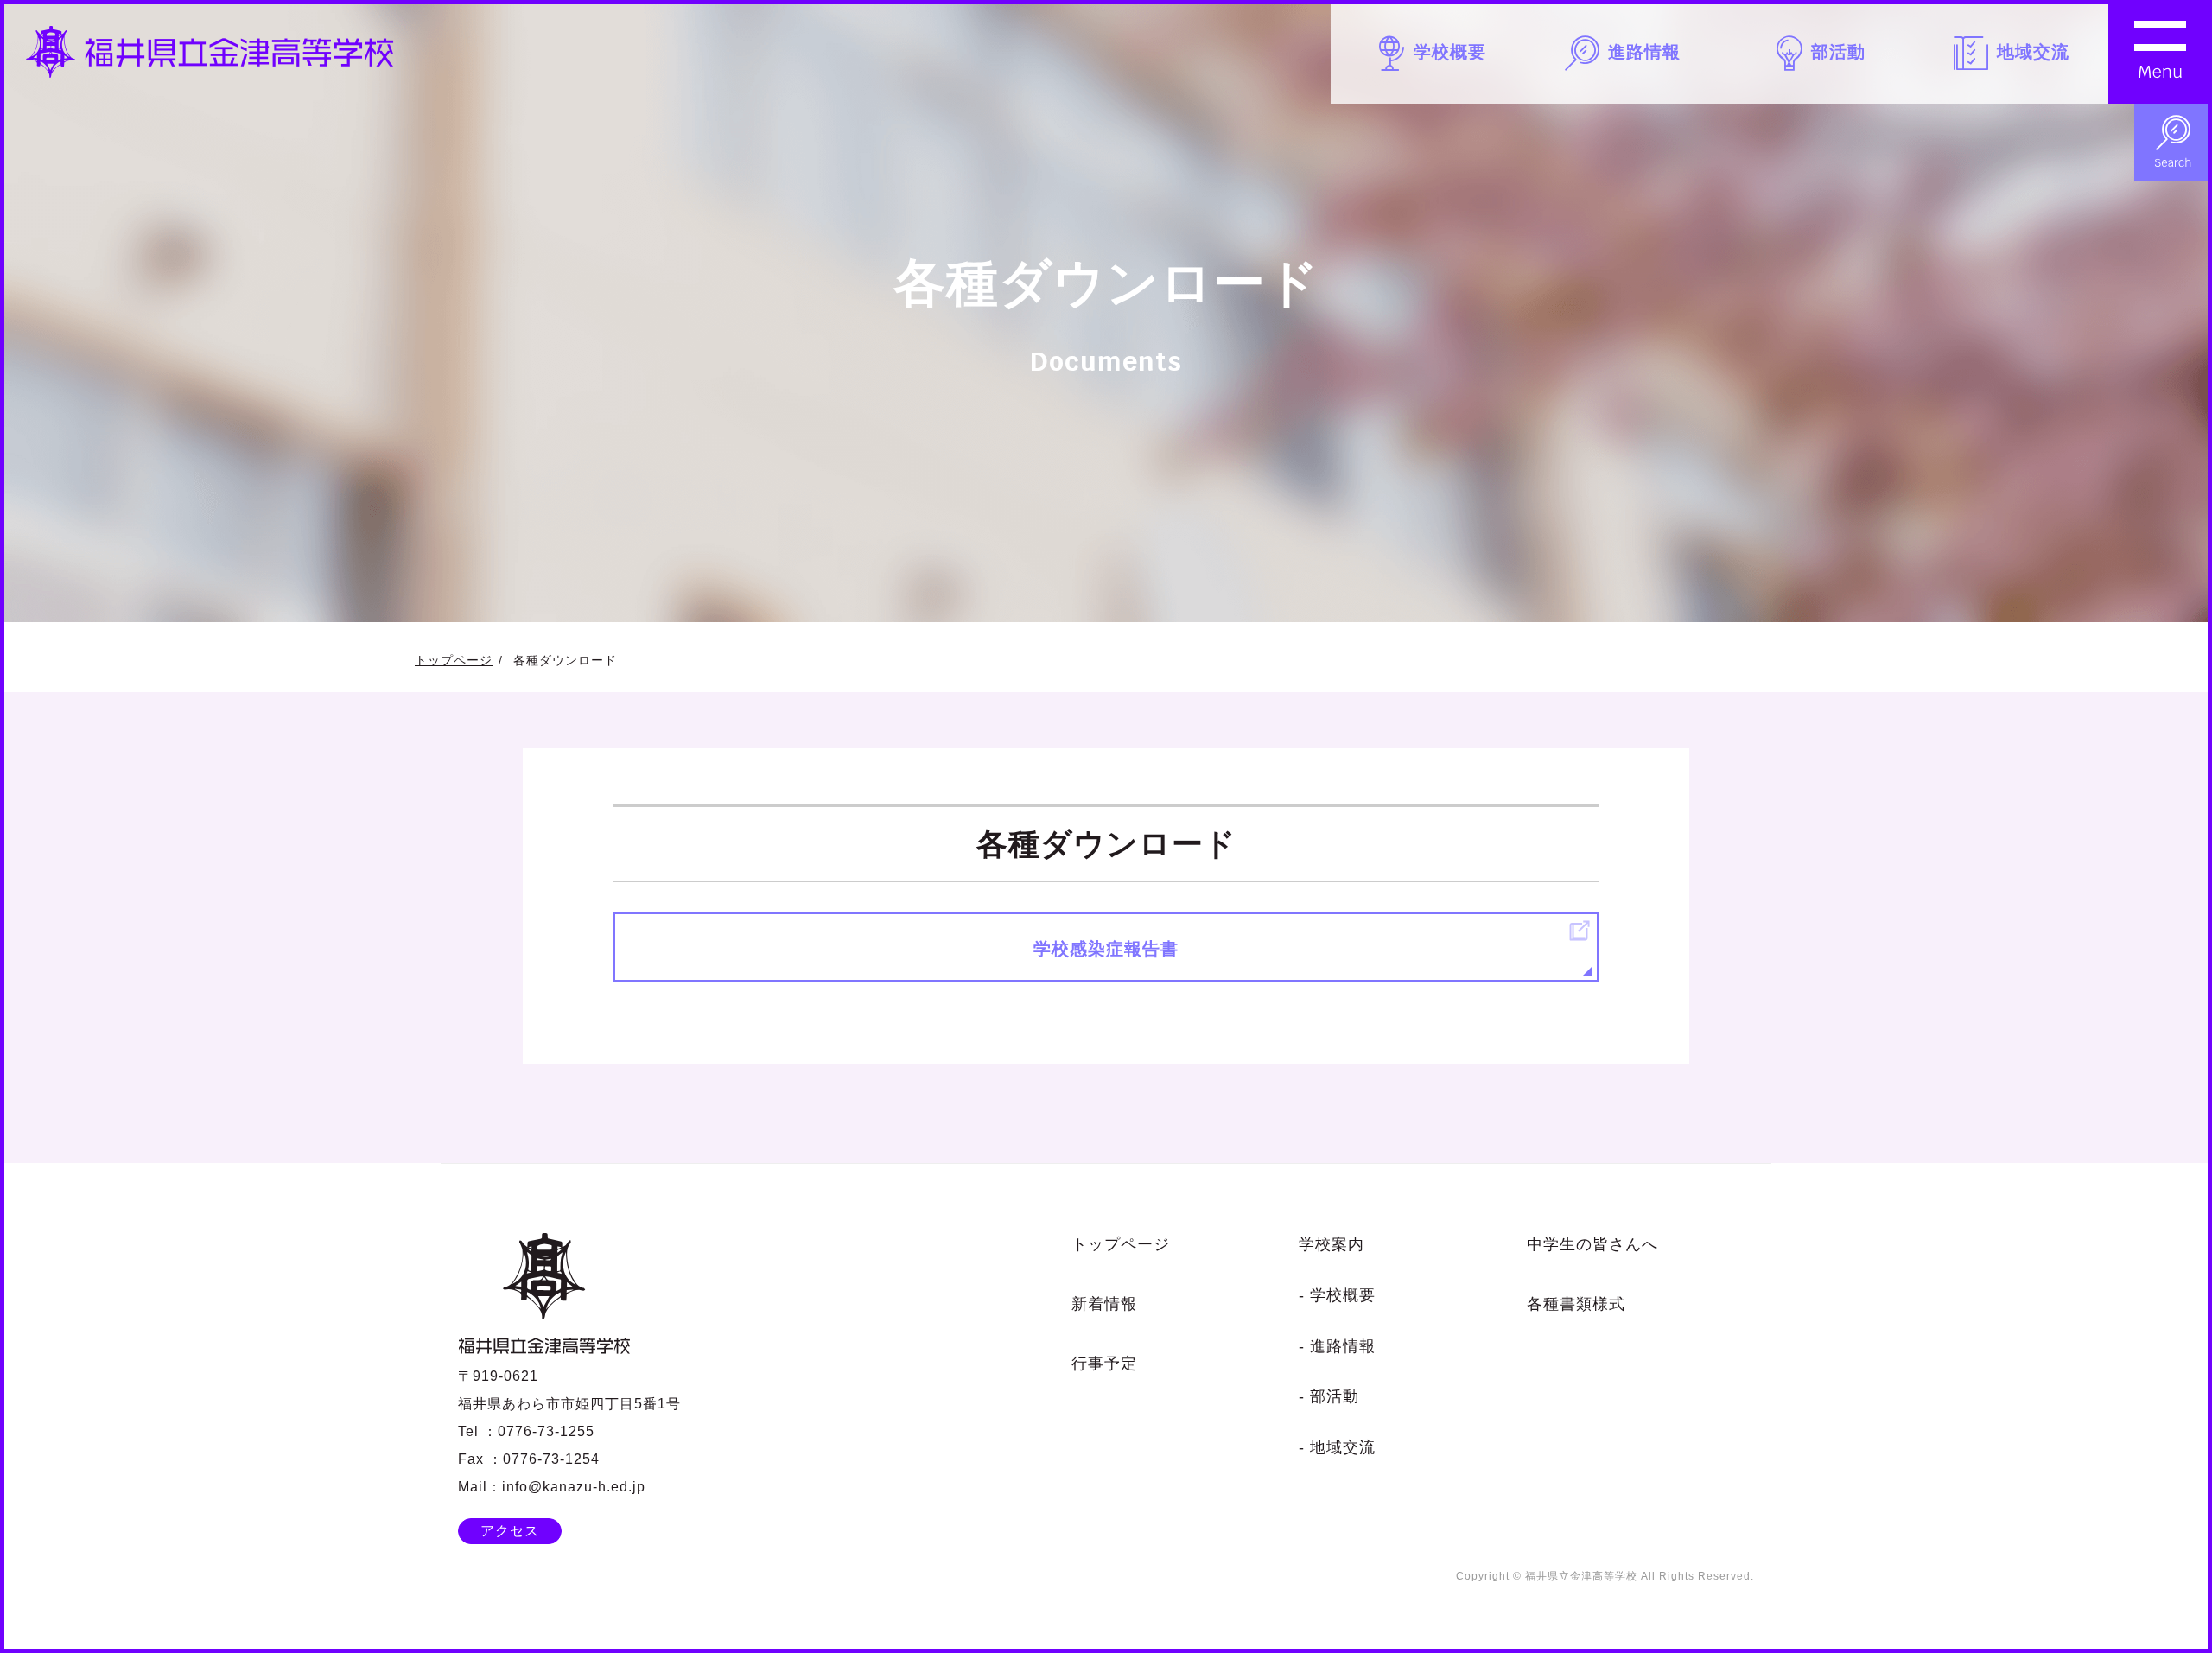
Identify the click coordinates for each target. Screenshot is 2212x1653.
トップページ (454, 660)
